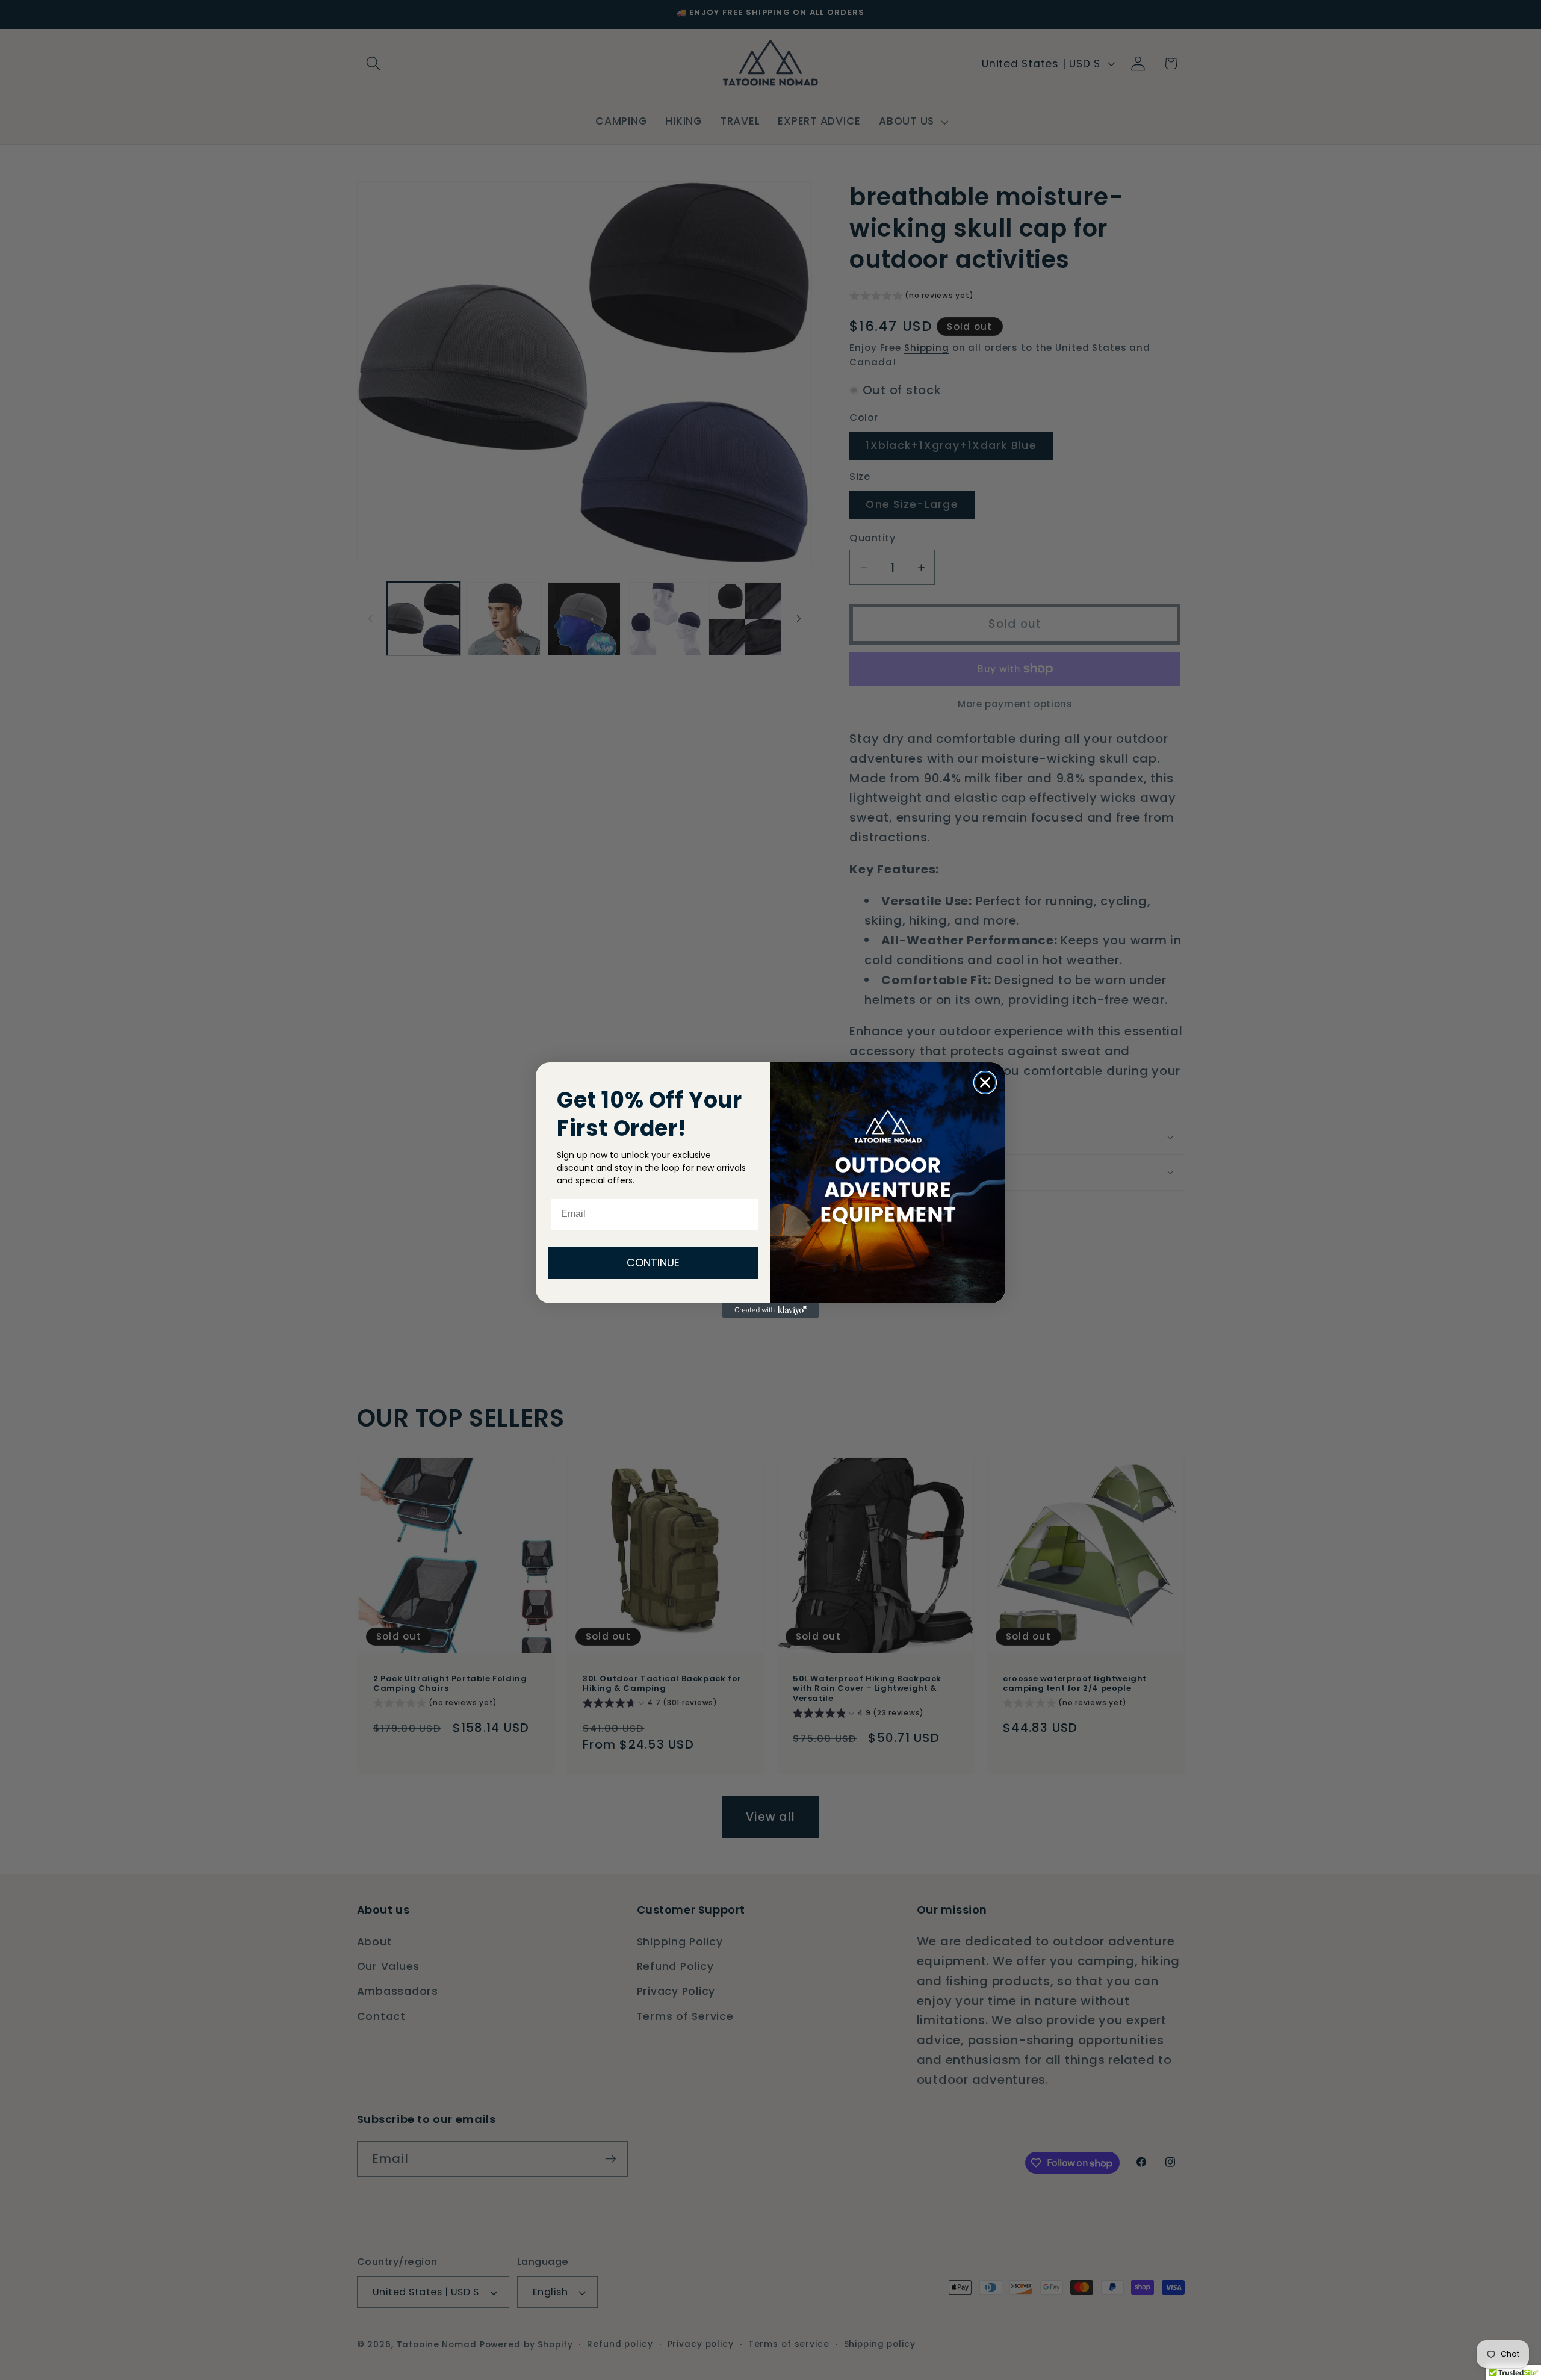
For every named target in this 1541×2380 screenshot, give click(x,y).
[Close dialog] (985, 1083)
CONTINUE (653, 1263)
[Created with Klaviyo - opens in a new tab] (770, 1310)
